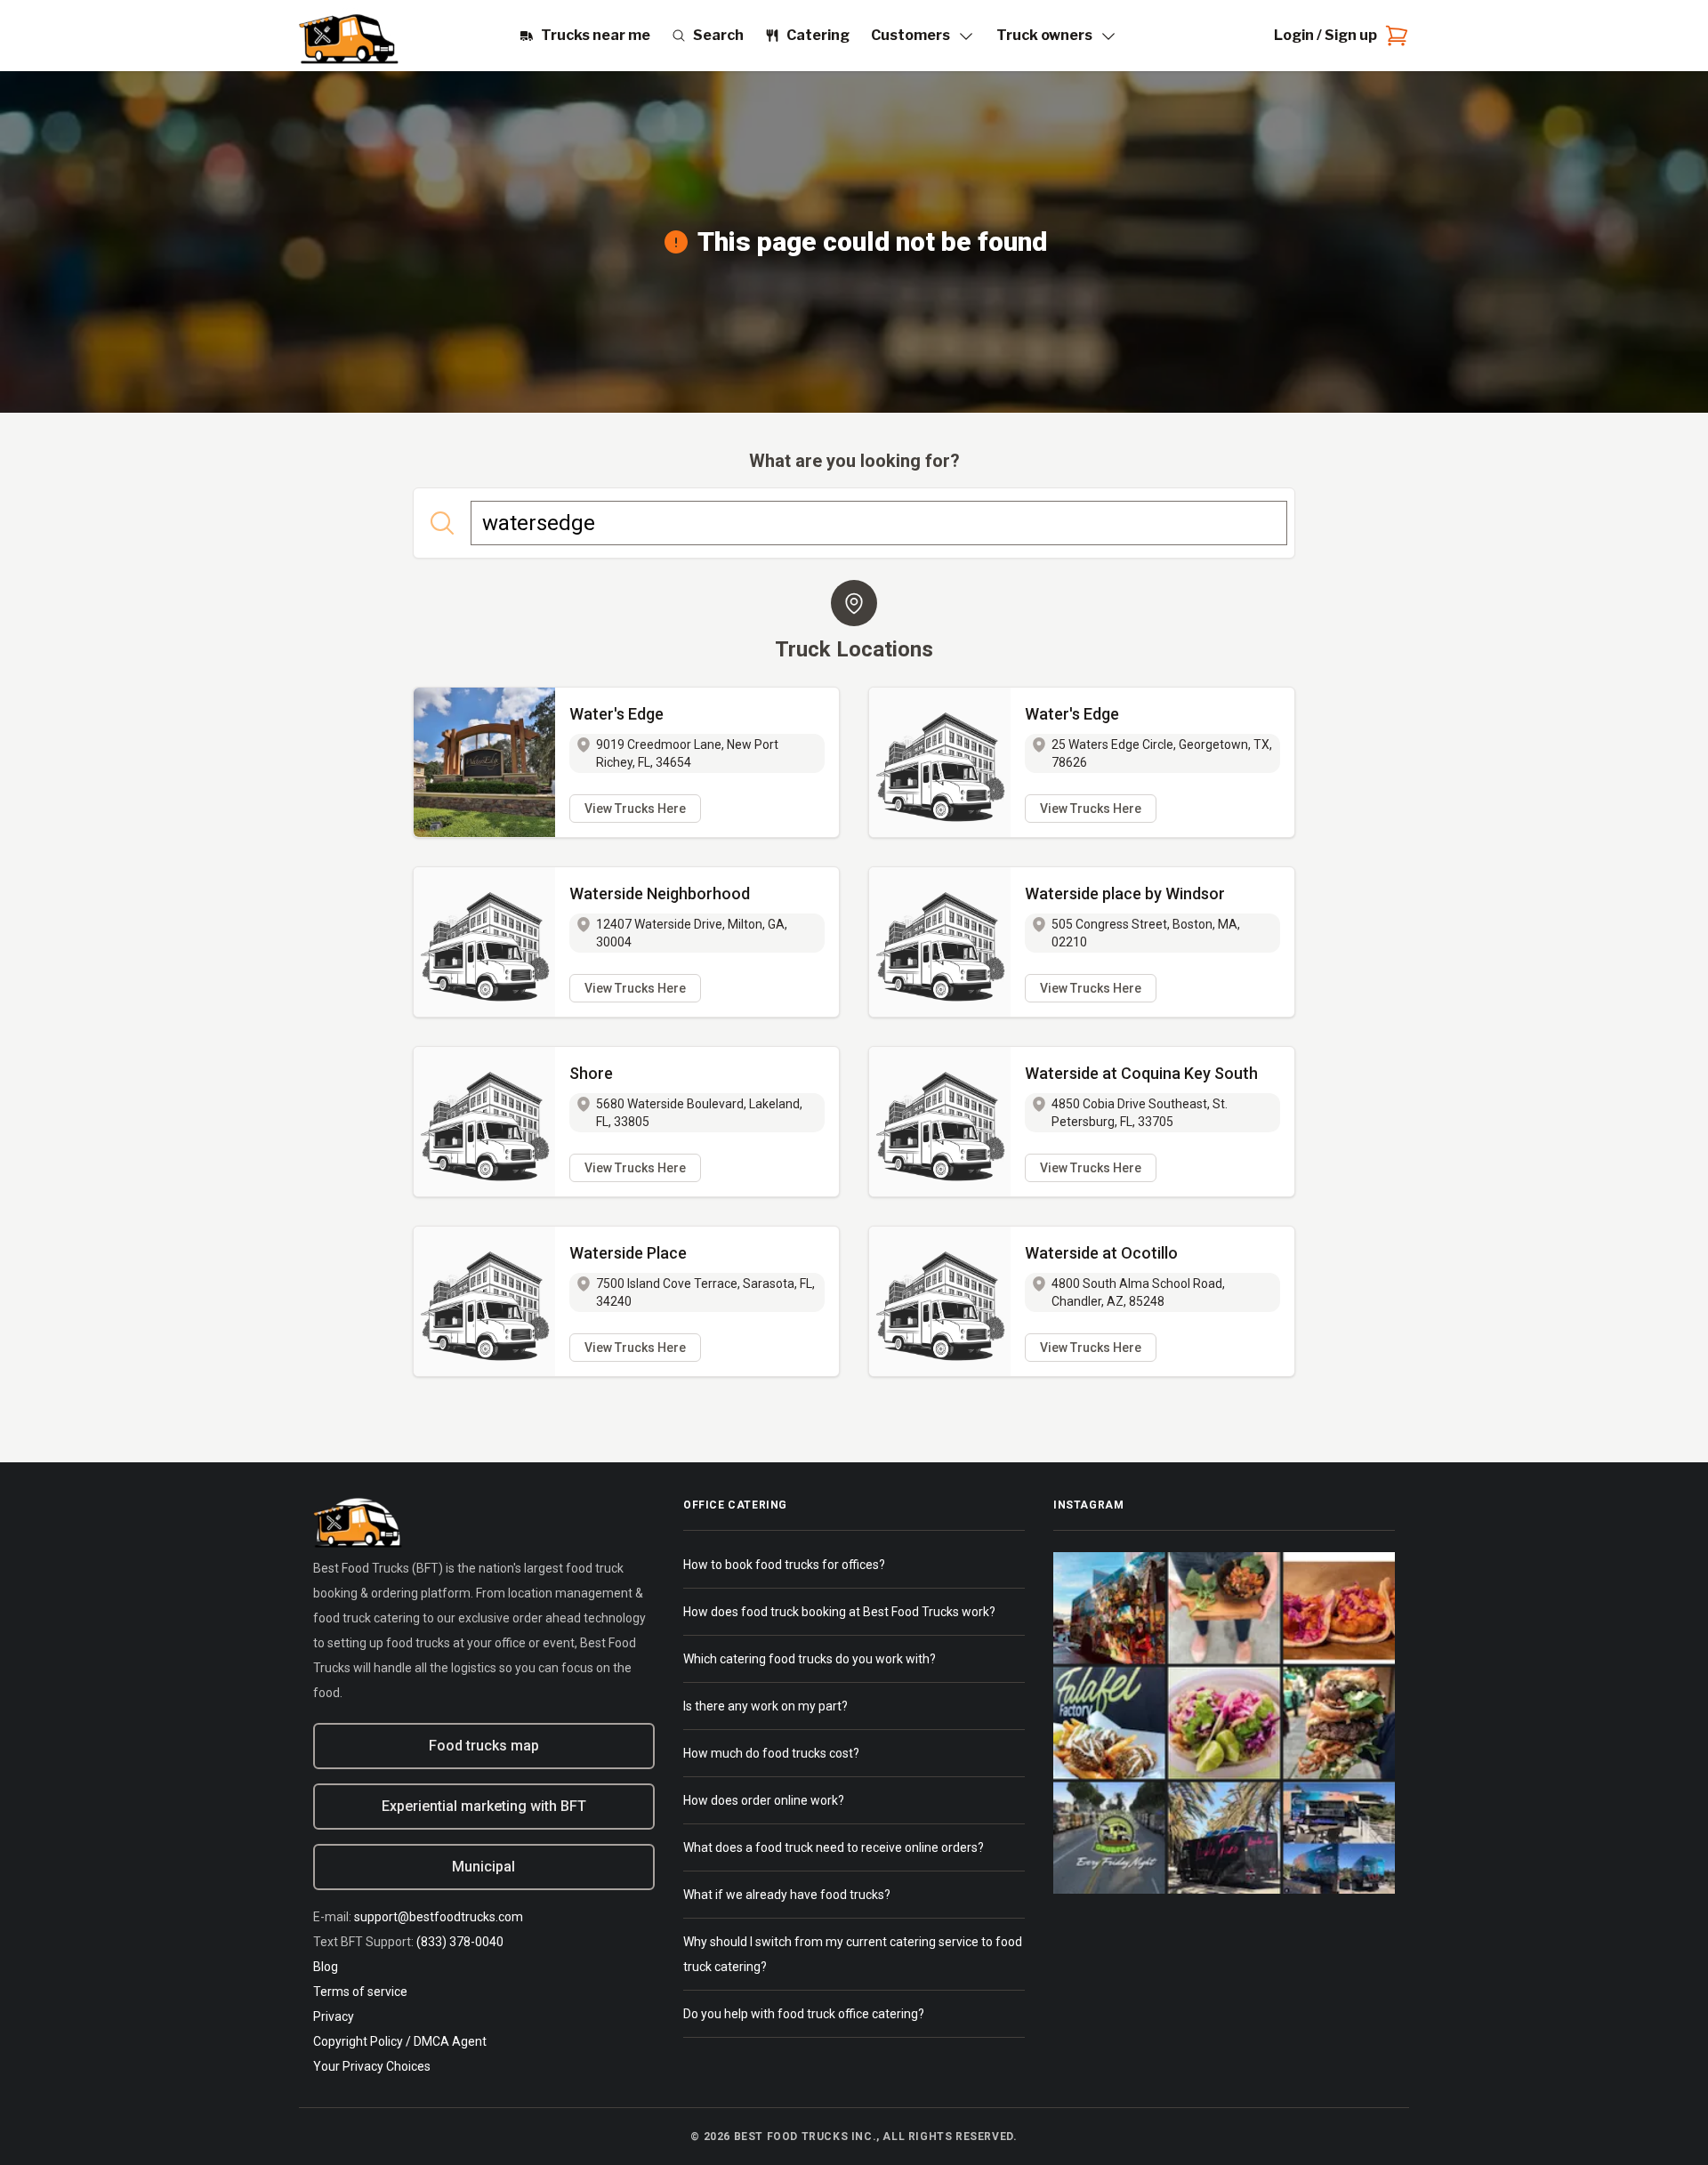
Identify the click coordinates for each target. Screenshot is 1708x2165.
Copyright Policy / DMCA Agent (400, 2041)
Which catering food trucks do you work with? (810, 1659)
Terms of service (360, 1992)
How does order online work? (764, 1800)
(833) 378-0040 (460, 1942)
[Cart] (1393, 36)
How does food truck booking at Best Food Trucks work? (839, 1612)
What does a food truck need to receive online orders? (834, 1847)
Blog (326, 1967)
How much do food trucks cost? (771, 1753)
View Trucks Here (635, 809)
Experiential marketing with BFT (484, 1806)
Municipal (483, 1867)
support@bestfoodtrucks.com (439, 1917)
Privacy (334, 2016)
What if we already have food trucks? (787, 1895)
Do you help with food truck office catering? (804, 2014)
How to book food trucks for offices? (784, 1565)
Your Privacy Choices (372, 2066)
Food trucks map (484, 1746)
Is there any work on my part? (765, 1706)
